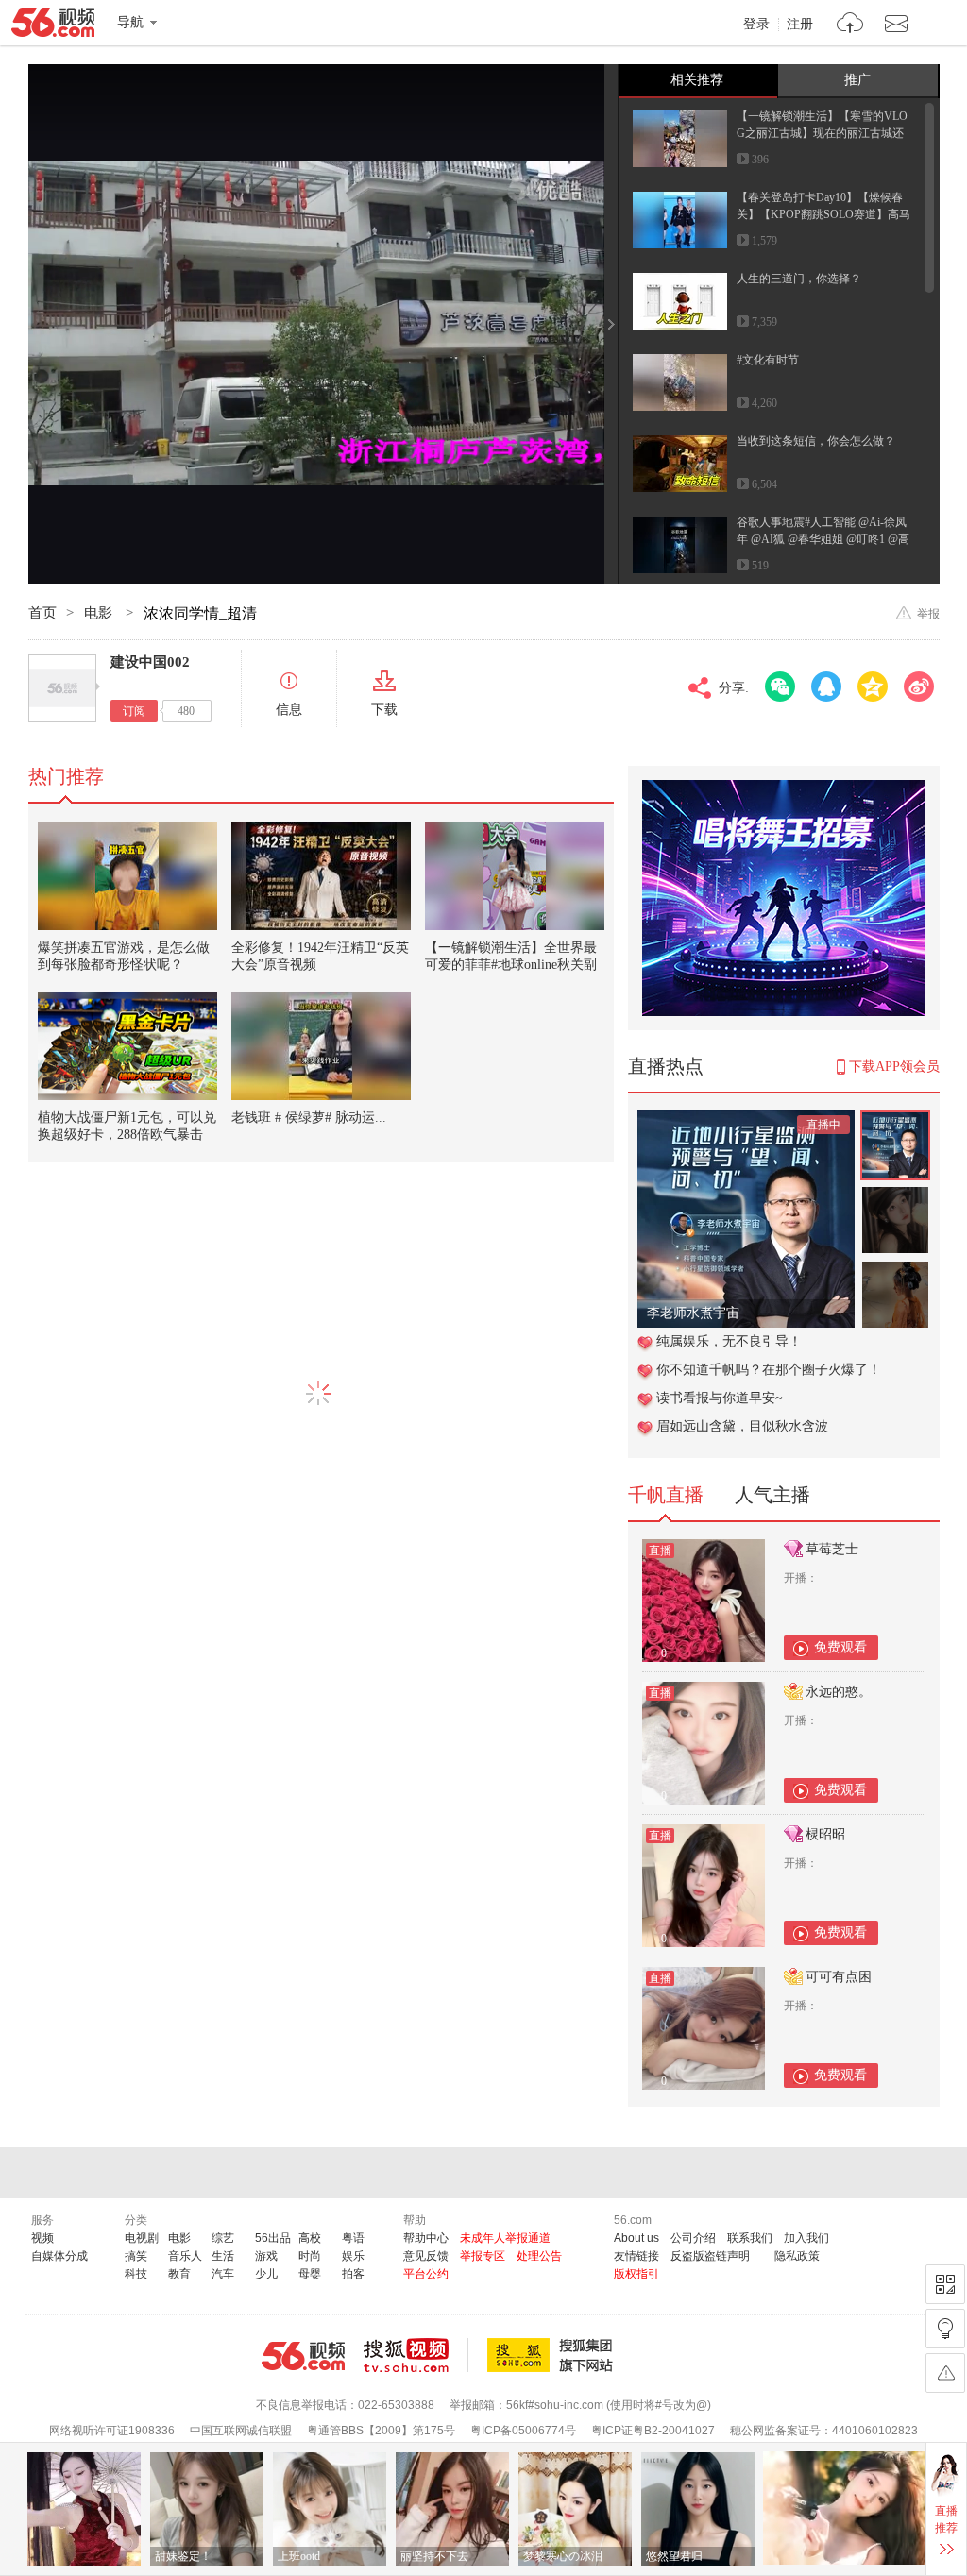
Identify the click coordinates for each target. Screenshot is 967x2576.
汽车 (223, 2274)
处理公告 (539, 2256)
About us (636, 2238)
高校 (310, 2238)
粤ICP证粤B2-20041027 (653, 2431)
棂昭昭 (825, 1834)
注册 (800, 25)
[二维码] (945, 2284)
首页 (42, 613)
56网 (303, 2356)
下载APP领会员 (894, 1067)
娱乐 (353, 2256)
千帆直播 (666, 1495)
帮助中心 (426, 2238)
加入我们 (806, 2238)
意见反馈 (426, 2256)
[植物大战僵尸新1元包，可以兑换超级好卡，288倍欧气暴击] (127, 1046)
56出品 (273, 2238)
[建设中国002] (62, 688)
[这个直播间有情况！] (746, 1120)
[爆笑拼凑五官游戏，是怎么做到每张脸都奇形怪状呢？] (127, 876)
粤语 (353, 2238)
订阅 (134, 711)
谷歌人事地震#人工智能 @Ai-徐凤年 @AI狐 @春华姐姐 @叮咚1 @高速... (823, 539)
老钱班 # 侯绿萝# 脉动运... (309, 1118)
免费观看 (840, 1647)
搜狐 (553, 2355)
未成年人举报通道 (505, 2238)
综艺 (223, 2238)
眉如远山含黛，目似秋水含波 (742, 1426)
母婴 (310, 2274)
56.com (53, 26)
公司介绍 (693, 2238)
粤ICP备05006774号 (523, 2431)
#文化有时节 (768, 360)
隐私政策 (797, 2256)
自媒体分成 (59, 2256)
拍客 (353, 2274)
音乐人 (185, 2256)
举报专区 (483, 2256)
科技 (136, 2274)
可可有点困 (839, 1977)
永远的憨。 (839, 1692)
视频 (42, 2238)
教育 (179, 2274)
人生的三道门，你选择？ (799, 279)
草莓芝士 (832, 1549)
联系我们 (750, 2238)
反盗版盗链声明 (710, 2256)
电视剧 (142, 2238)
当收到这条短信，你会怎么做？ (816, 441)
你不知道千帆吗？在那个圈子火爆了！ (769, 1370)
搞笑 (136, 2256)
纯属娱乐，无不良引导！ (729, 1341)
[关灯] (945, 2329)
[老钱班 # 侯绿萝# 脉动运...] (321, 1046)
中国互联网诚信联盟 (241, 2431)
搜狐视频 (416, 2355)
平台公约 (426, 2274)
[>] (850, 25)
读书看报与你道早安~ (720, 1398)
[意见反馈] (945, 2373)
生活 (223, 2256)
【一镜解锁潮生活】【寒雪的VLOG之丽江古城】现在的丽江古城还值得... (822, 133)
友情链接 (636, 2256)
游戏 (266, 2256)
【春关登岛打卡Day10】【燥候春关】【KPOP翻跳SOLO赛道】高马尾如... (823, 214)
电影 (100, 613)
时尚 (310, 2256)
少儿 (266, 2274)
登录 (756, 25)
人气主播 (772, 1495)
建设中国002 (150, 662)
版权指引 (636, 2274)
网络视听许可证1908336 (112, 2431)
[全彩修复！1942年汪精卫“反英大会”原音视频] (321, 876)
